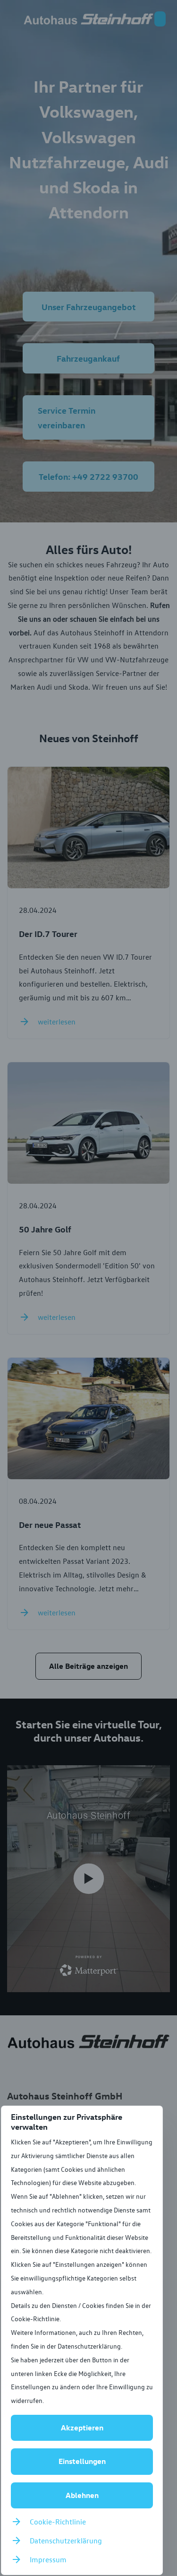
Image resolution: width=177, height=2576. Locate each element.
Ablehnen (82, 2495)
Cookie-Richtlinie (58, 2522)
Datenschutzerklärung (66, 2541)
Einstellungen (82, 2461)
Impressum (48, 2559)
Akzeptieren (82, 2428)
